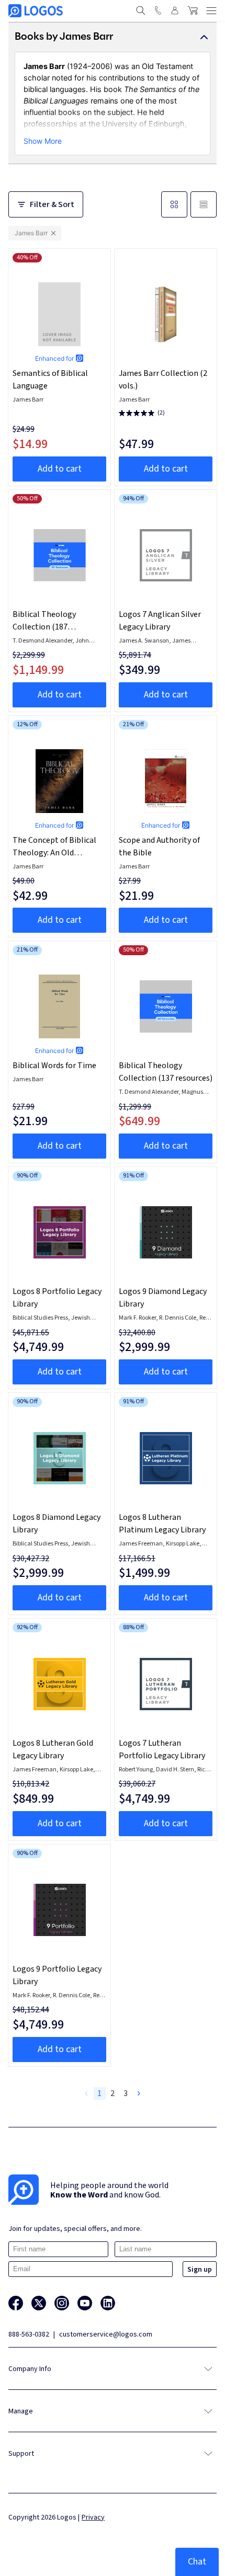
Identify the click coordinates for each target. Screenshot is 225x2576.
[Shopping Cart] (193, 10)
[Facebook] (16, 2303)
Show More (43, 141)
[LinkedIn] (108, 2303)
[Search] (141, 10)
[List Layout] (204, 204)
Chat (197, 2562)
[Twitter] (39, 2303)
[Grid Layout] (174, 204)
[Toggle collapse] (204, 37)
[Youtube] (85, 2303)
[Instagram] (62, 2303)
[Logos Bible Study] (36, 11)
